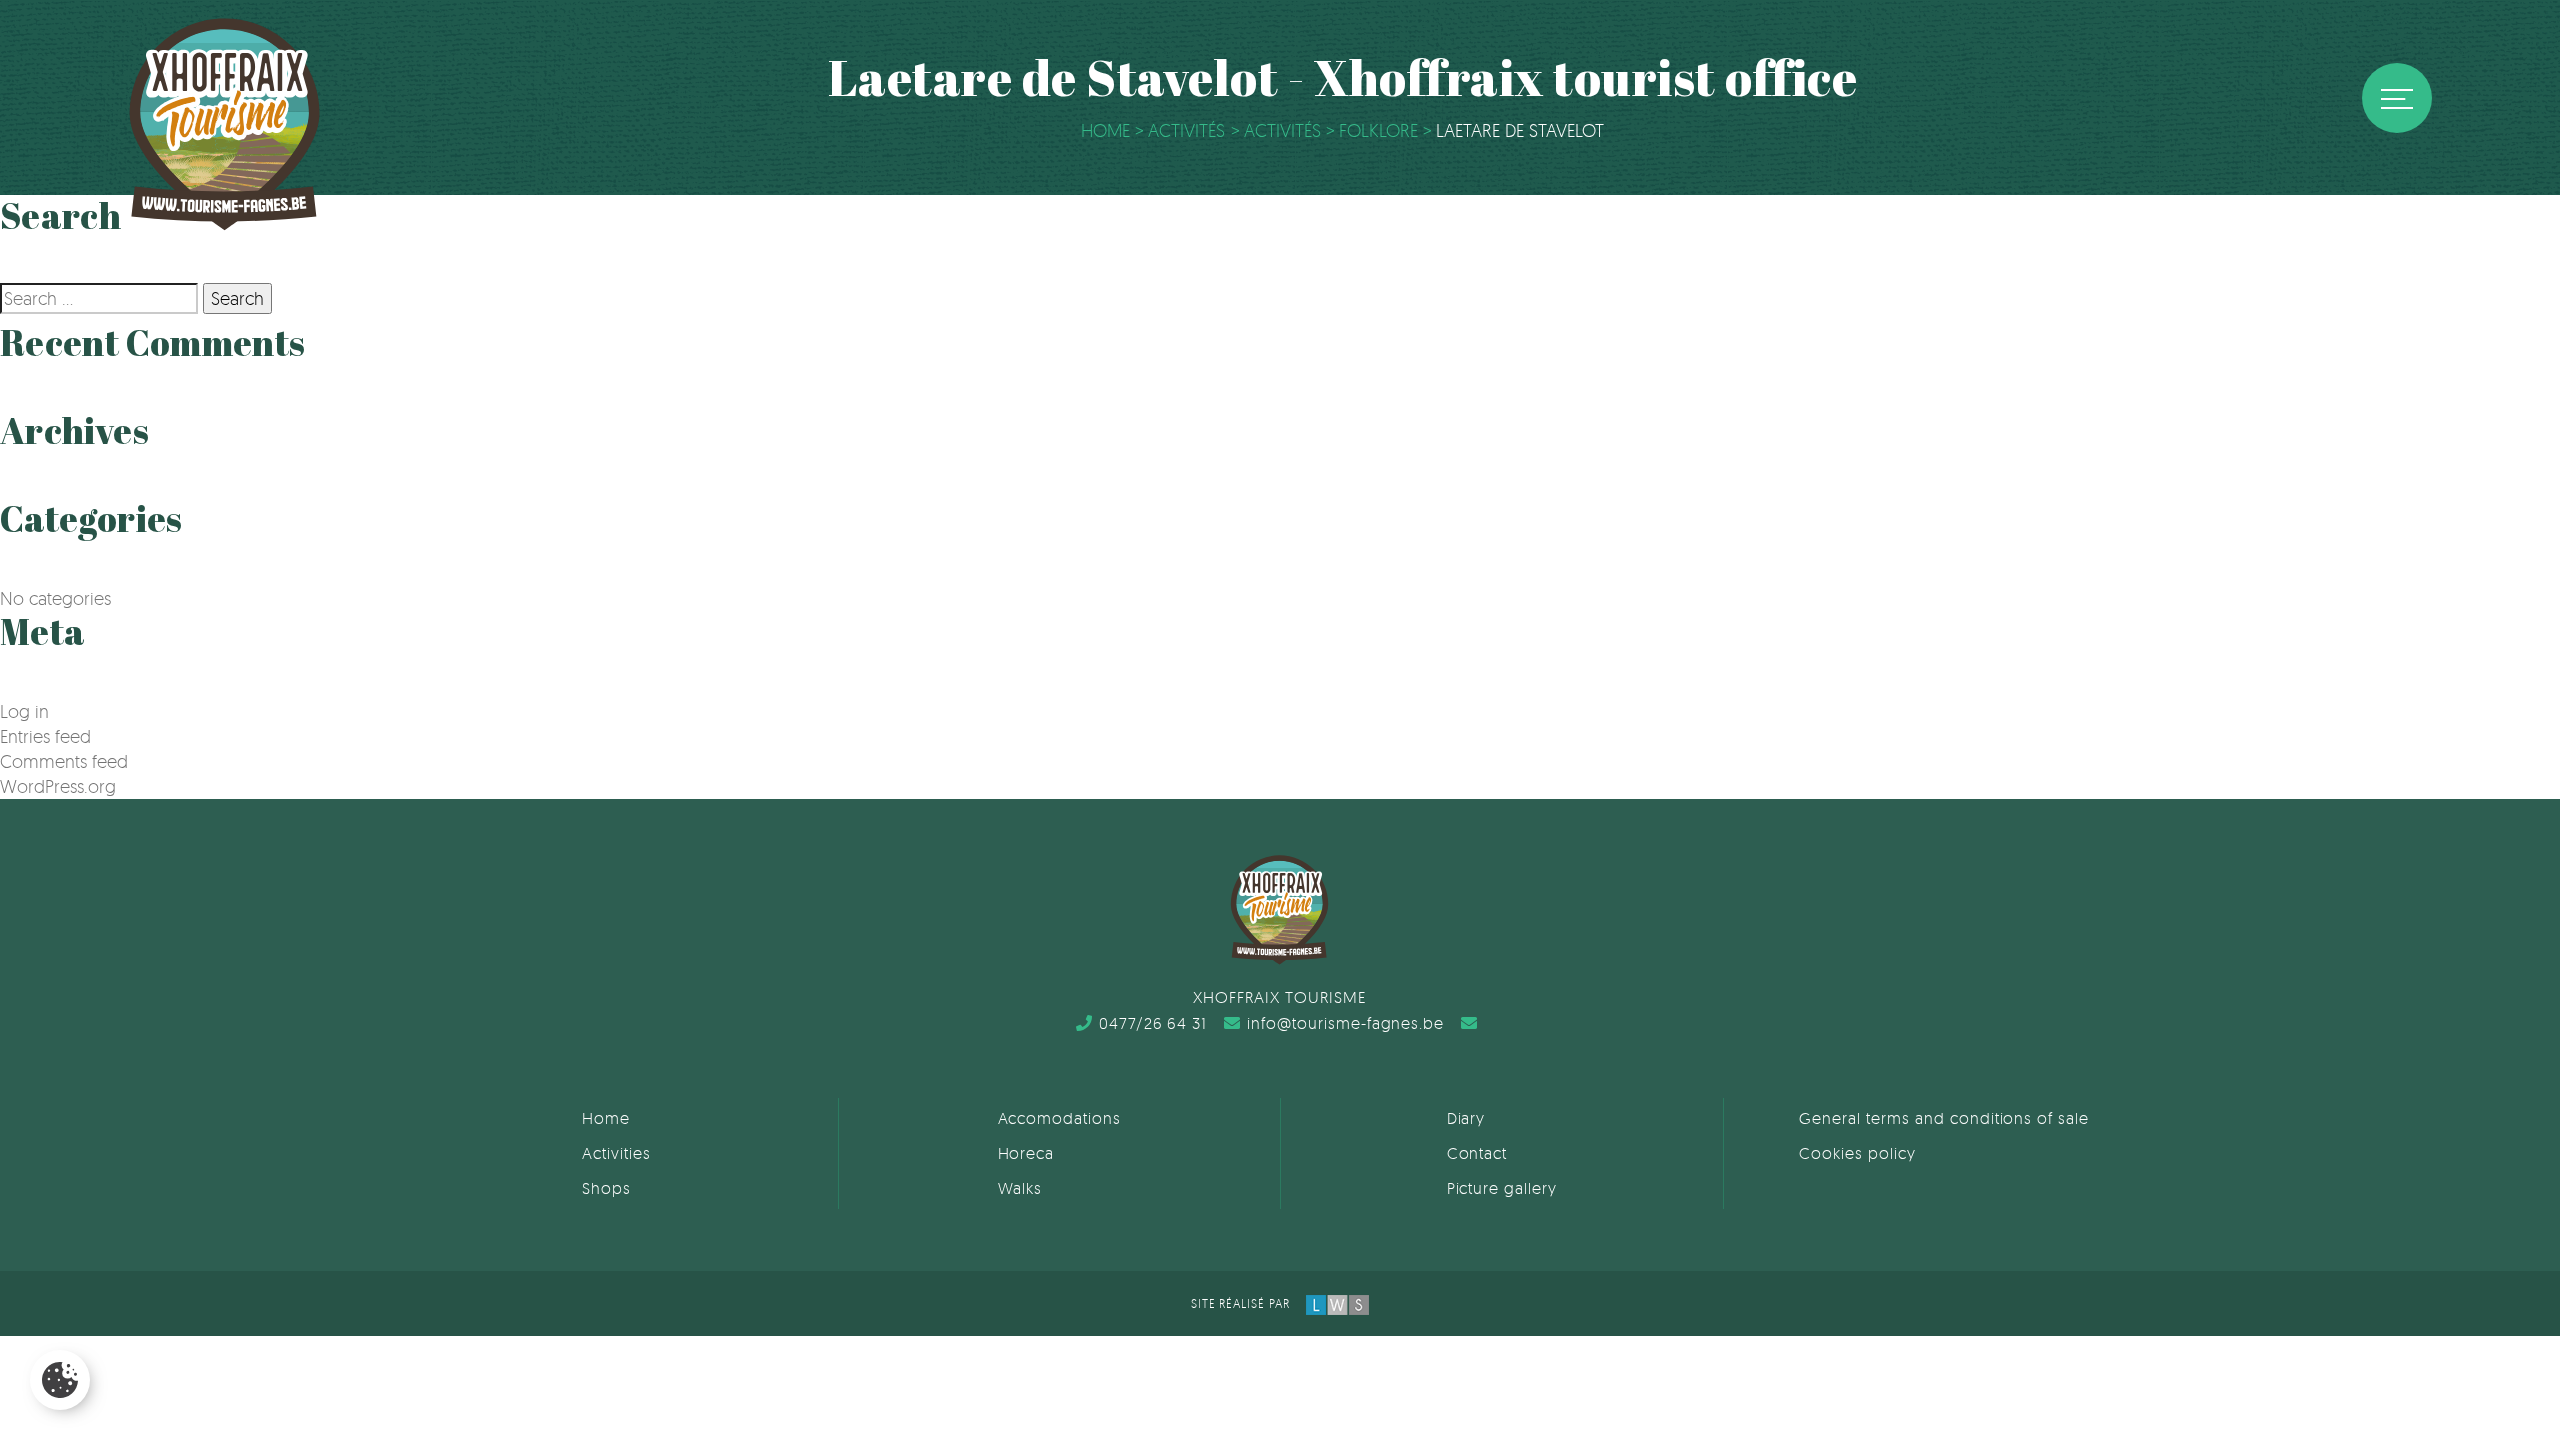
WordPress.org (58, 786)
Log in (24, 711)
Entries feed (45, 736)
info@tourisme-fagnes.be (1345, 1023)
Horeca (1026, 1153)
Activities (616, 1153)
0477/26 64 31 (1153, 1023)
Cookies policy (1857, 1153)
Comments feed (64, 761)
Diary (1466, 1118)
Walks (1020, 1188)
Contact (1477, 1153)
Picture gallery (1502, 1188)
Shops (606, 1188)
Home (606, 1118)
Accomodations (1059, 1118)
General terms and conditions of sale (1944, 1118)
